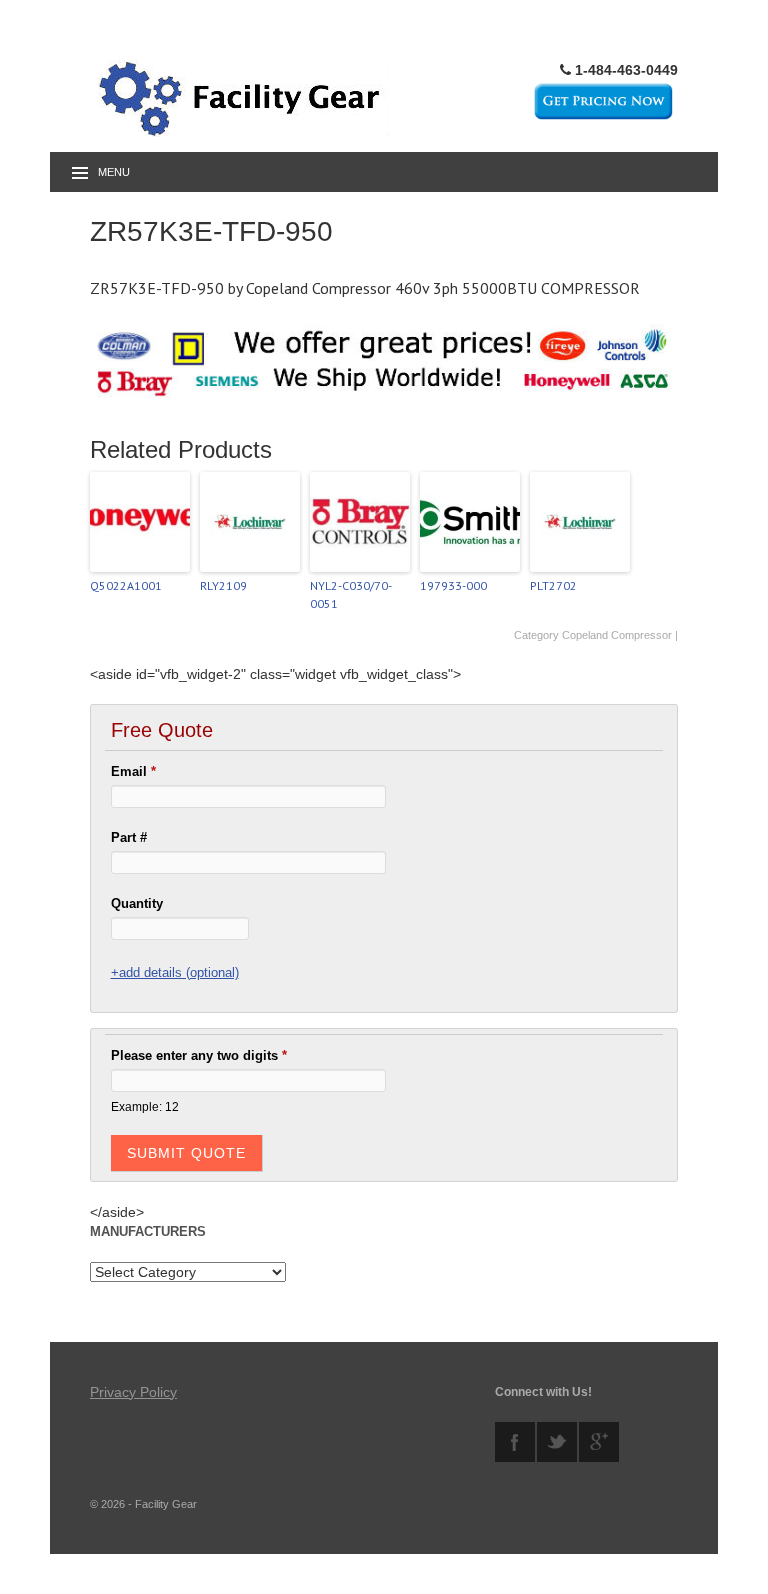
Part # (129, 837)
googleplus (599, 1442)
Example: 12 (145, 1106)
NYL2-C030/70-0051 (351, 594)
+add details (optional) (175, 972)
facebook (515, 1442)
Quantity (137, 903)
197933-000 (453, 585)
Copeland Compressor (617, 635)
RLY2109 (223, 585)
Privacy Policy (133, 1392)
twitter (557, 1442)
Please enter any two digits (199, 1055)
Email (133, 771)
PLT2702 (553, 585)
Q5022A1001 (126, 585)
